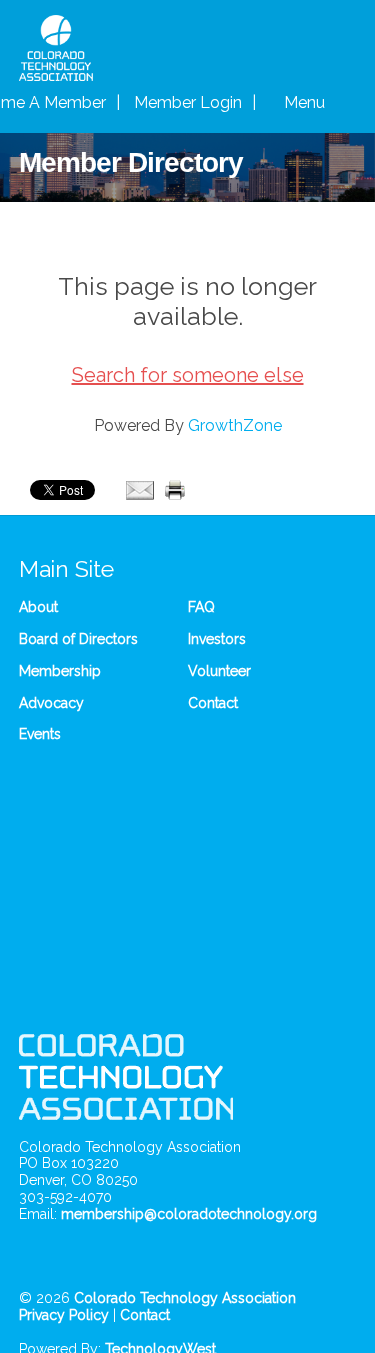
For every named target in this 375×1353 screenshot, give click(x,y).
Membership (60, 671)
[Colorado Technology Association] (56, 70)
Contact (213, 703)
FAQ (201, 607)
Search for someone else (188, 375)
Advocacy (51, 703)
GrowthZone (235, 425)
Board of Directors (78, 639)
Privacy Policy (64, 1315)
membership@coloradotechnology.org (189, 1214)
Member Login (188, 102)
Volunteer (219, 671)
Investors (217, 639)
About (38, 607)
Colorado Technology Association (185, 1298)
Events (40, 734)
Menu (306, 102)
